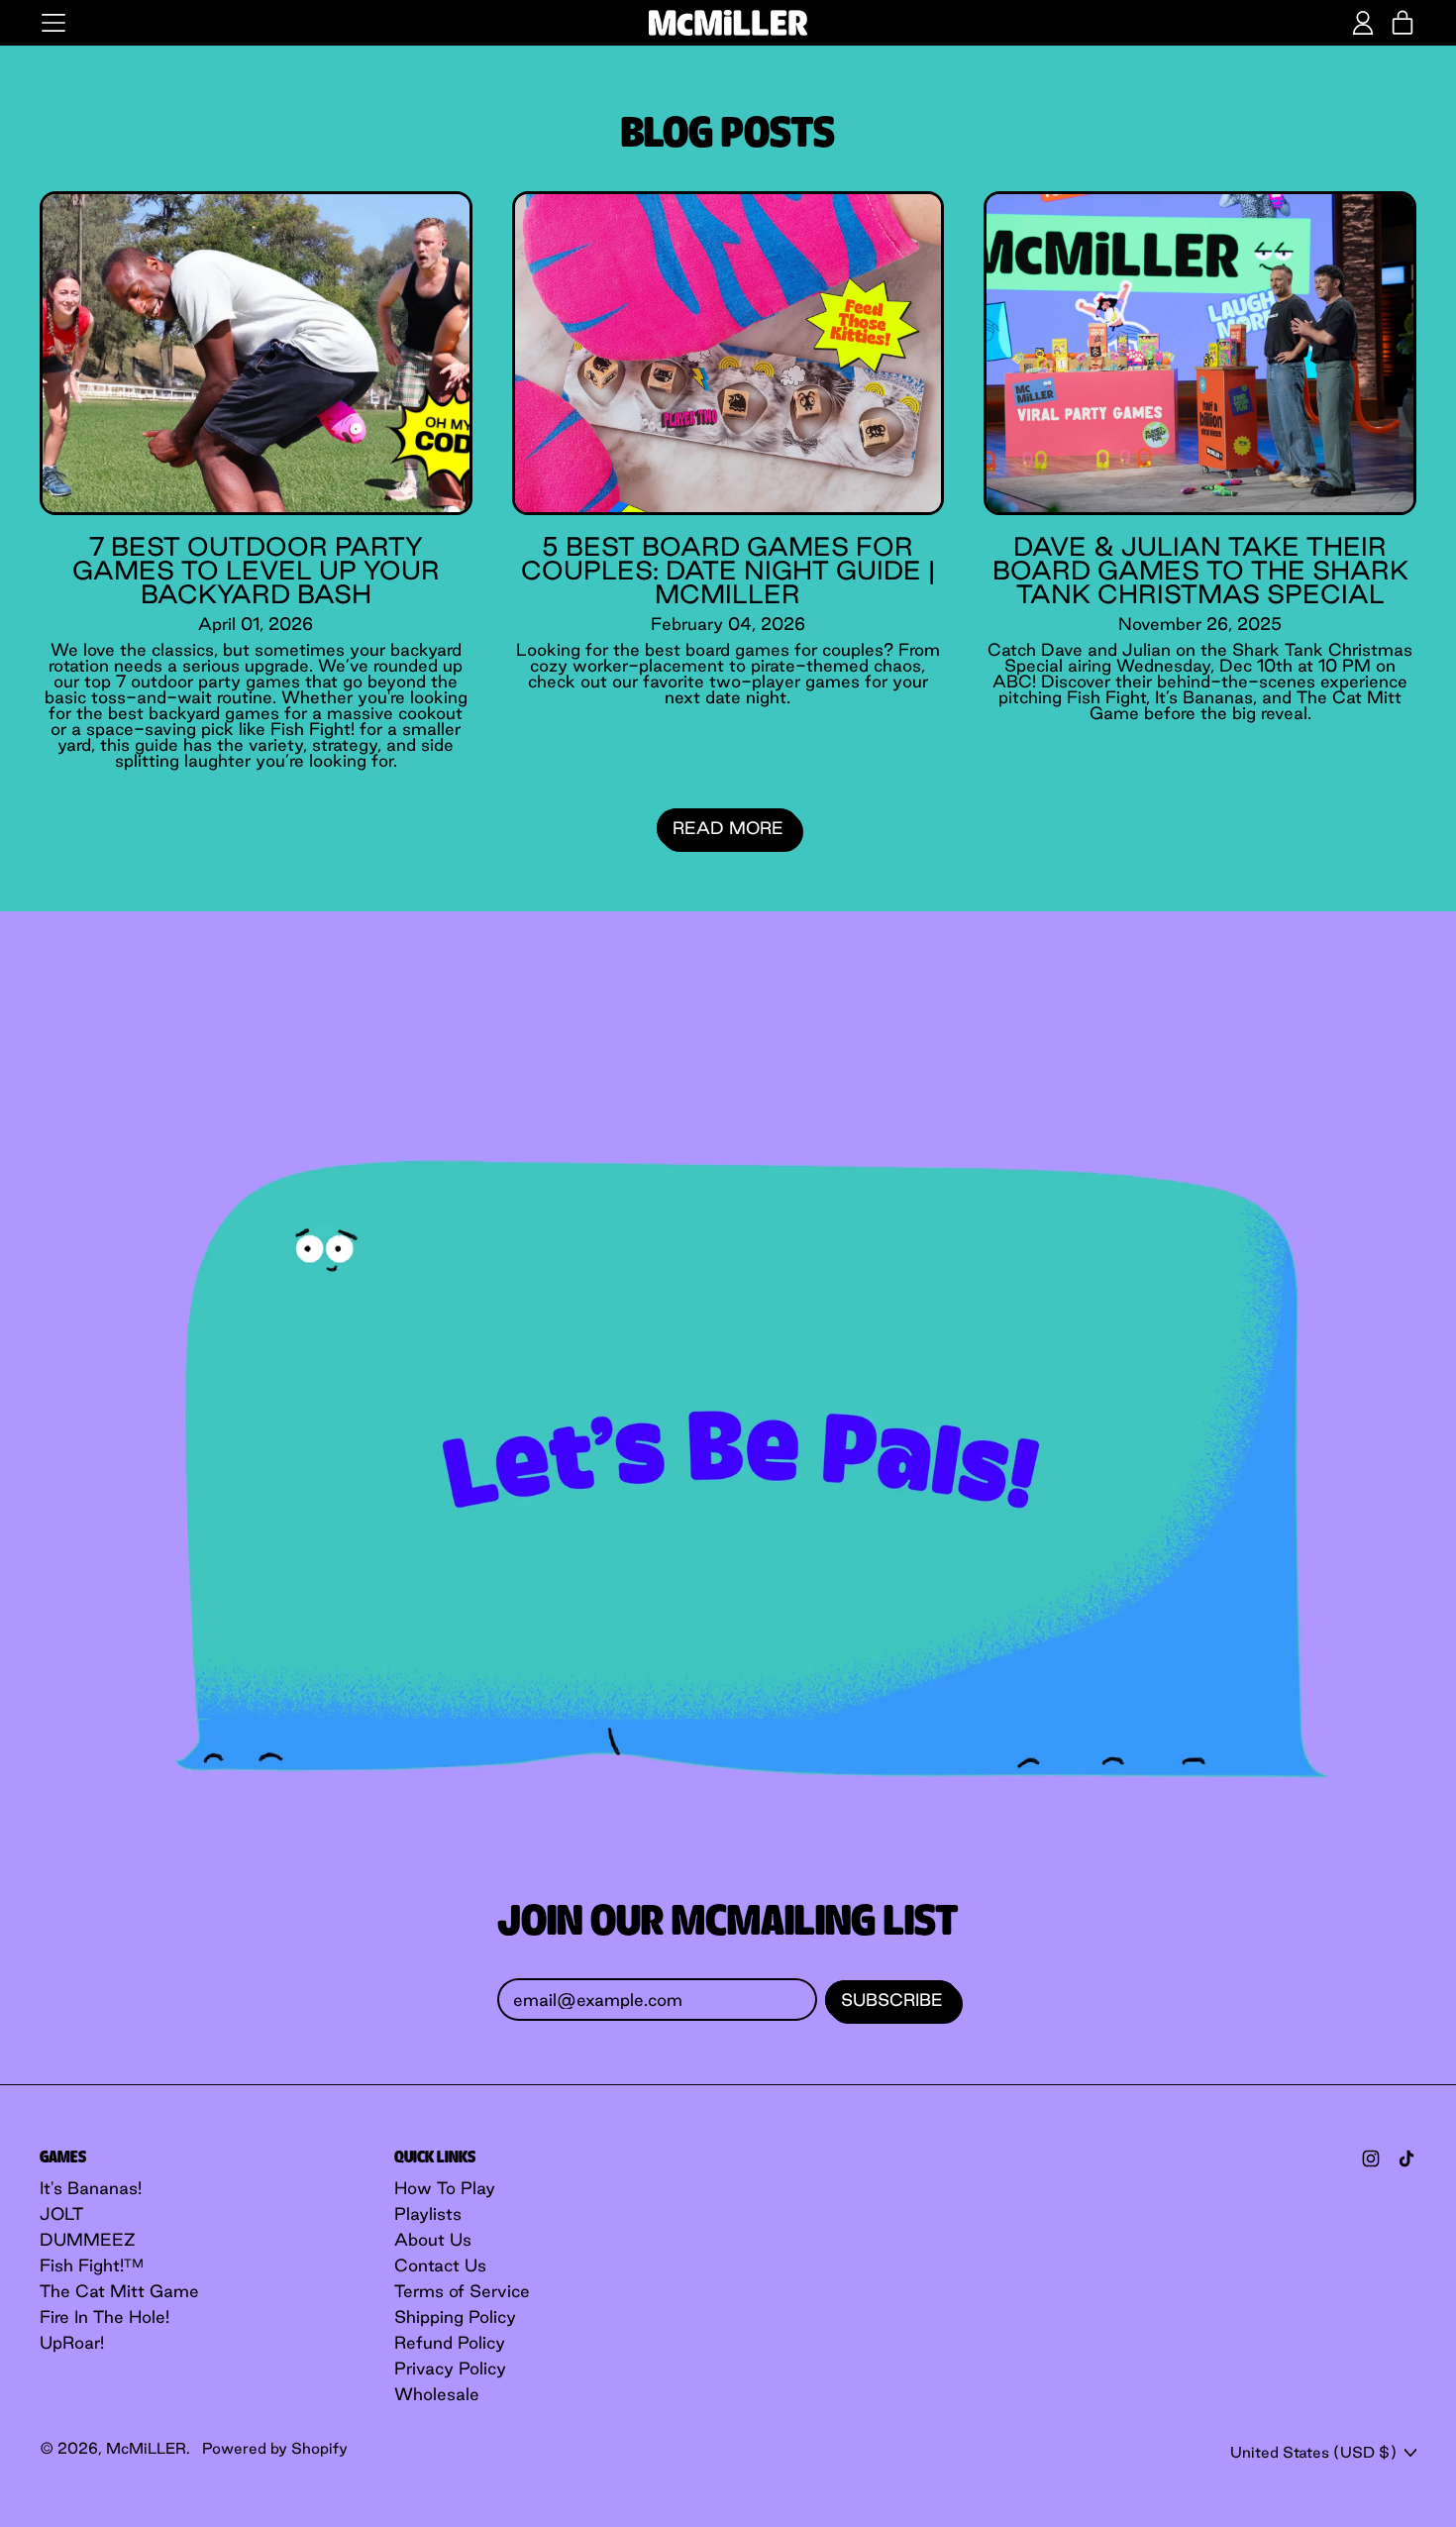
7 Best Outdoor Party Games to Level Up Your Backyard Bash (256, 570)
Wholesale (437, 2394)
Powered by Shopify (275, 2448)
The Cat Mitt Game (119, 2291)
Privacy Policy (450, 2368)
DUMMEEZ (88, 2239)
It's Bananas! (91, 2188)
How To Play (445, 2188)
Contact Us (440, 2265)
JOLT (61, 2213)
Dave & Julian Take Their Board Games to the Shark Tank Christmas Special (1200, 570)
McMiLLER (146, 2448)
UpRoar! (72, 2342)
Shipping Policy (455, 2316)
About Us (433, 2239)
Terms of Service (462, 2291)
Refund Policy (450, 2342)
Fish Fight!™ (92, 2265)
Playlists (428, 2213)
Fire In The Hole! (104, 2316)
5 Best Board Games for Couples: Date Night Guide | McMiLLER (728, 570)
